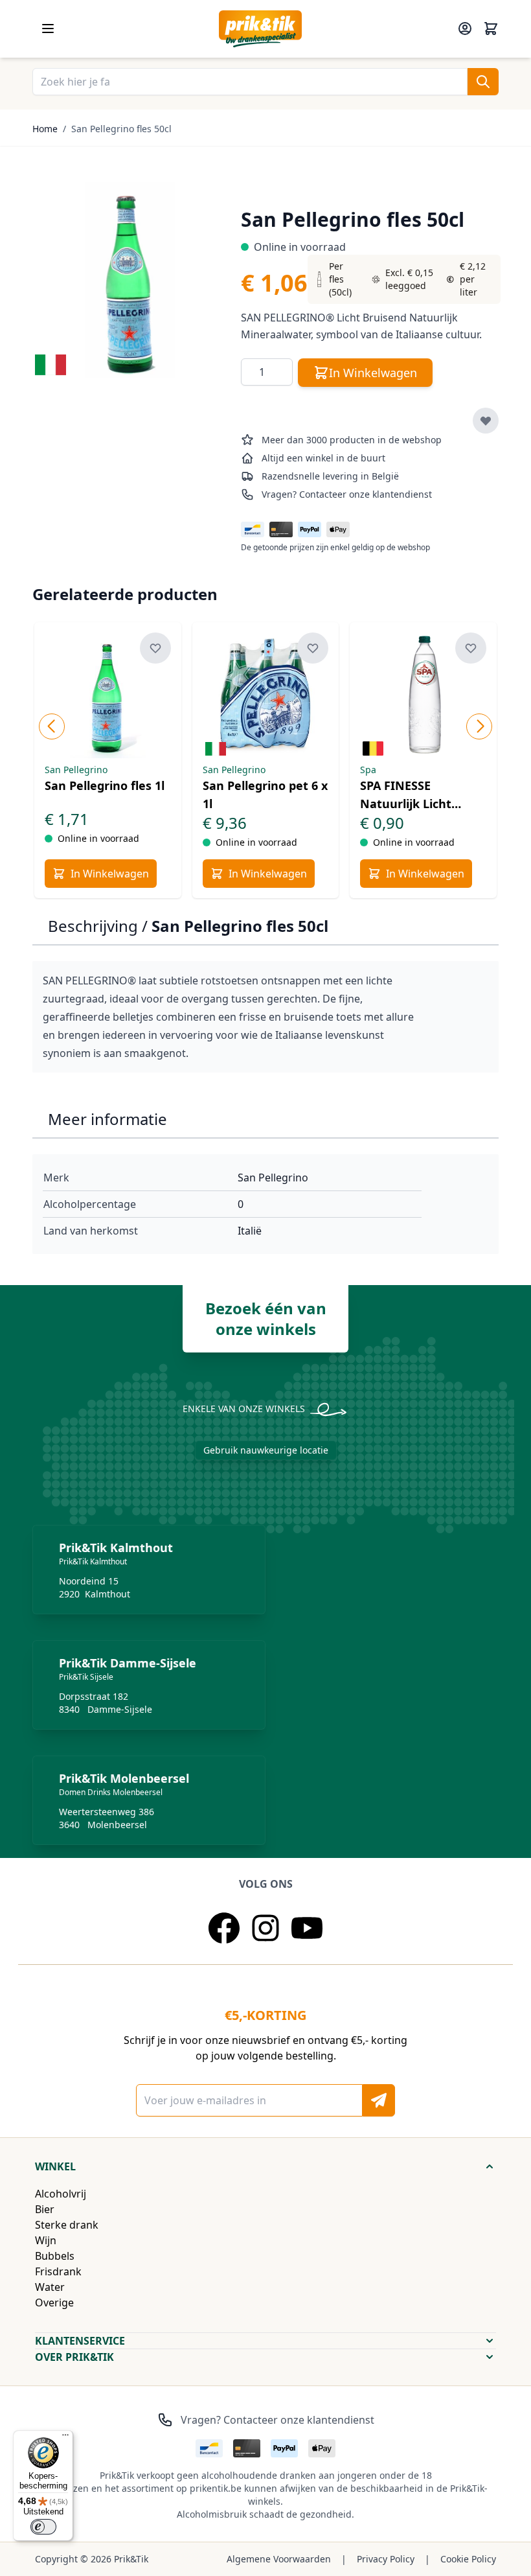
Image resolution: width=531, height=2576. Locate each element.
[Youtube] (307, 1928)
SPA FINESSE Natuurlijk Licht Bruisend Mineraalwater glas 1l (423, 795)
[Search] (483, 82)
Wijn (46, 2240)
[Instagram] (265, 1928)
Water (50, 2287)
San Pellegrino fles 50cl (121, 129)
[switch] (43, 2527)
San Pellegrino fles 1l (105, 785)
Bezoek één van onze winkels (266, 1318)
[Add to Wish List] (486, 421)
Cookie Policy (468, 2559)
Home (45, 129)
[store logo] (260, 29)
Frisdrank (58, 2271)
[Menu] (65, 2438)
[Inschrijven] (379, 2100)
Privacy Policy (386, 2559)
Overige (54, 2303)
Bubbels (55, 2256)
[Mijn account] (465, 29)
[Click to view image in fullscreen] (130, 280)
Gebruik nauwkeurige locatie (266, 1450)
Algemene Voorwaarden (279, 2559)
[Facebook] (224, 1928)
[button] (265, 2166)
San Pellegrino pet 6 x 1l (265, 795)
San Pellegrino (273, 1178)
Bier (45, 2209)
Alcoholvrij (61, 2194)
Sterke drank (67, 2225)
